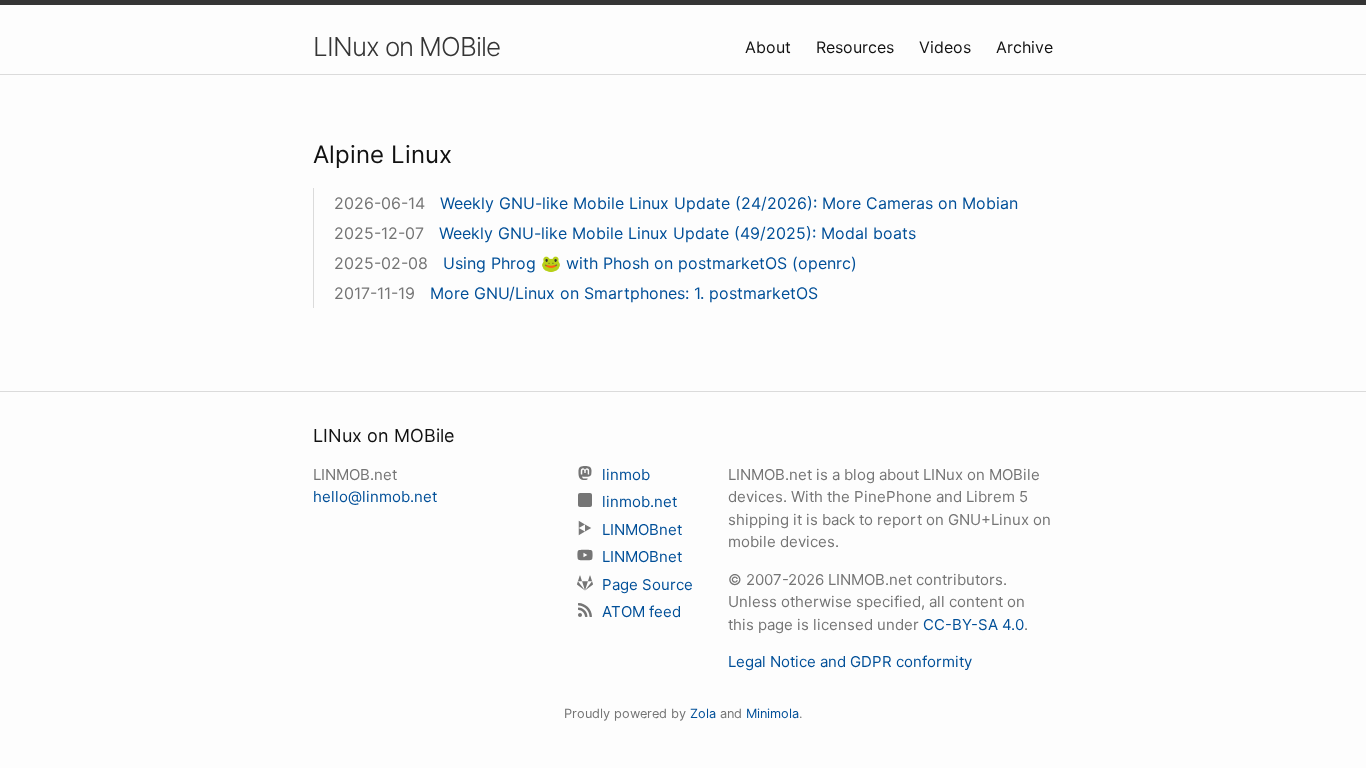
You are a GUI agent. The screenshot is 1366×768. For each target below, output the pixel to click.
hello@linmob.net (375, 496)
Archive (1024, 47)
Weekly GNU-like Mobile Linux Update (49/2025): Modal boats (677, 233)
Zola (703, 713)
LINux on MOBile (406, 46)
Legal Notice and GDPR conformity (850, 661)
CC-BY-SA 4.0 (973, 624)
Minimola (772, 713)
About (770, 47)
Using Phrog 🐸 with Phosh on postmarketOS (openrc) (650, 263)
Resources (857, 47)
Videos (947, 47)
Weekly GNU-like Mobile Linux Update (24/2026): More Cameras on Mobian (729, 203)
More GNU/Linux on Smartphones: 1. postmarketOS (624, 293)
